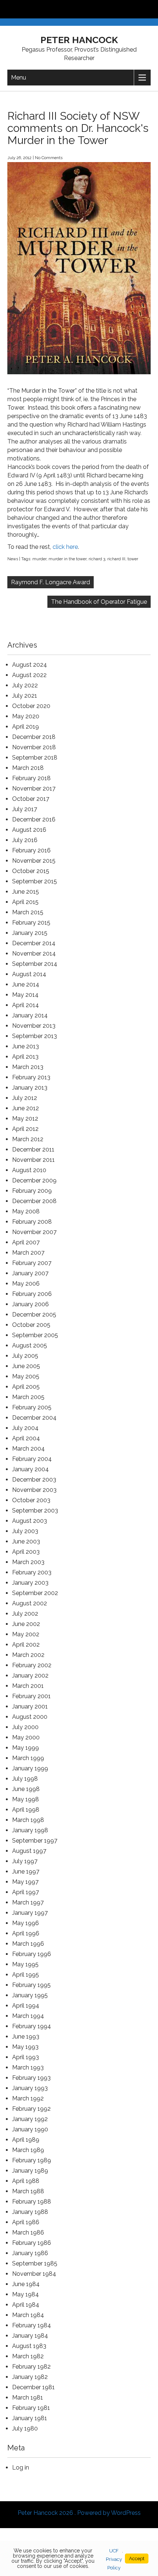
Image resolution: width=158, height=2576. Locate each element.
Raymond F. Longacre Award (51, 582)
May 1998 (26, 1799)
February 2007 (32, 1263)
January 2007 (30, 1273)
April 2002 (26, 1645)
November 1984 (34, 2274)
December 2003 (34, 1480)
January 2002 (30, 1676)
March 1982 (28, 2356)
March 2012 (28, 1139)
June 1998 (26, 1789)
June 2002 (26, 1624)
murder (39, 559)
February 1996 (32, 1954)
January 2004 (30, 1469)
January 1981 (30, 2418)
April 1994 (26, 2006)
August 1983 (29, 2346)
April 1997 (26, 1892)
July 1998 (25, 1779)
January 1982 (30, 2377)
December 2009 (34, 1180)
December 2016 (34, 819)
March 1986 (28, 2232)
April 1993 (26, 2057)
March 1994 (28, 2016)
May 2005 (26, 1376)
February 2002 (32, 1665)
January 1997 (30, 1913)
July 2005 (25, 1356)
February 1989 (32, 2160)
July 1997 (25, 1861)
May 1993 (25, 2047)
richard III (116, 559)
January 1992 (30, 2119)
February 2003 (32, 1572)
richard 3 (97, 559)
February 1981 (31, 2408)
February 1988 (32, 2202)
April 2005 (26, 1387)
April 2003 (26, 1552)
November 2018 (34, 747)
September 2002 (35, 1593)
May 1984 (26, 2294)
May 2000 (26, 1737)
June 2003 (26, 1541)
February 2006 (32, 1294)
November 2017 (34, 788)
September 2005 (35, 1335)
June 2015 (26, 892)
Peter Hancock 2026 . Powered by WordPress (79, 2513)
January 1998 (30, 1830)
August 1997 (29, 1851)
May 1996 (26, 1923)
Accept (137, 2559)
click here (65, 547)
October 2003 (31, 1500)
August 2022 (29, 675)
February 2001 (31, 1696)
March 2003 (28, 1562)
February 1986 (32, 2243)
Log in (21, 2468)
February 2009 (32, 1191)
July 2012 (25, 1098)
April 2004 (26, 1438)
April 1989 (26, 2140)
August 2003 (30, 1521)
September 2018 (35, 758)
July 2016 (25, 840)
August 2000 (30, 1717)
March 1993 (28, 2067)
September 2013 (35, 1036)
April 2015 (25, 902)
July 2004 (25, 1428)
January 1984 (30, 2336)
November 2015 (34, 861)
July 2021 (25, 696)
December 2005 (34, 1315)
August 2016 (29, 830)
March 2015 (28, 912)
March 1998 (28, 1820)
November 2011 (33, 1160)
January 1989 (30, 2171)
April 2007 (26, 1242)
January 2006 (30, 1304)
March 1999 (28, 1758)
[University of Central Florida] (56, 9)
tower (133, 559)
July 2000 (25, 1727)
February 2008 (32, 1222)
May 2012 (25, 1119)
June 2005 (26, 1366)
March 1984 (28, 2315)
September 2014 (35, 964)
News (13, 559)
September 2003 (35, 1510)
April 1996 (26, 1933)
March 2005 (28, 1397)
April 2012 (25, 1129)
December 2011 (33, 1149)
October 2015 (31, 871)
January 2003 (30, 1583)
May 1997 (25, 1882)
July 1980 (25, 2428)
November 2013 (34, 1026)
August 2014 (29, 974)
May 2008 (26, 1211)
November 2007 (34, 1232)
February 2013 (31, 1077)
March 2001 (28, 1686)
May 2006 (26, 1284)
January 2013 (30, 1088)
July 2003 (25, 1531)
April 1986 (26, 2222)
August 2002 (30, 1603)
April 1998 (26, 1810)
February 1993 (31, 2078)
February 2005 (32, 1407)
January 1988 (30, 2212)
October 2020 (31, 706)
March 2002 (28, 1655)
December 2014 (34, 943)
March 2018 (28, 768)
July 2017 (25, 809)
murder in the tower (67, 559)
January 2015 (30, 933)
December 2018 (34, 737)
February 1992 (31, 2109)
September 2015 (35, 881)
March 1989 (28, 2150)
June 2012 (26, 1108)
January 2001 (30, 1706)
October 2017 (31, 799)
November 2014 (34, 954)
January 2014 (30, 1015)
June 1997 (26, 1871)
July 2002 (25, 1614)
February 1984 (32, 2325)
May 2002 (26, 1634)
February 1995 (31, 1985)
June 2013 (26, 1046)
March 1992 (28, 2098)
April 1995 (26, 1975)
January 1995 (30, 1995)
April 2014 (26, 1005)
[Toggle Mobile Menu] (151, 9)
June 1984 (26, 2284)
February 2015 (31, 923)
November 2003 (34, 1490)
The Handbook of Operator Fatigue (99, 602)
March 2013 (28, 1067)
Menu (19, 78)
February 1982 (31, 2367)
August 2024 (30, 665)
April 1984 (26, 2305)
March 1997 (28, 1902)
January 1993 (30, 2088)
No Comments (49, 158)
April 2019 (26, 727)
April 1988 (26, 2181)
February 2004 (32, 1459)
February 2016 (31, 850)
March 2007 (28, 1253)
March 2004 (28, 1449)
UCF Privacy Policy (114, 2559)
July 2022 (25, 685)
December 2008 (34, 1201)
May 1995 (25, 1964)
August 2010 (29, 1170)
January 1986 (30, 2253)
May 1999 (26, 1748)
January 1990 (30, 2129)
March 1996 (28, 1944)
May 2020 (26, 716)
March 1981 (28, 2398)
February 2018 (31, 778)
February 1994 (32, 2026)
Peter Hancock (79, 40)
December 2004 (34, 1418)
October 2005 (31, 1325)
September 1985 (35, 2263)
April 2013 (25, 1057)
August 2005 (30, 1345)
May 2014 (25, 995)
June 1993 (26, 2037)
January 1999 (30, 1768)
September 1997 (35, 1841)
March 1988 (28, 2191)
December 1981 (33, 2387)
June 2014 (26, 984)
